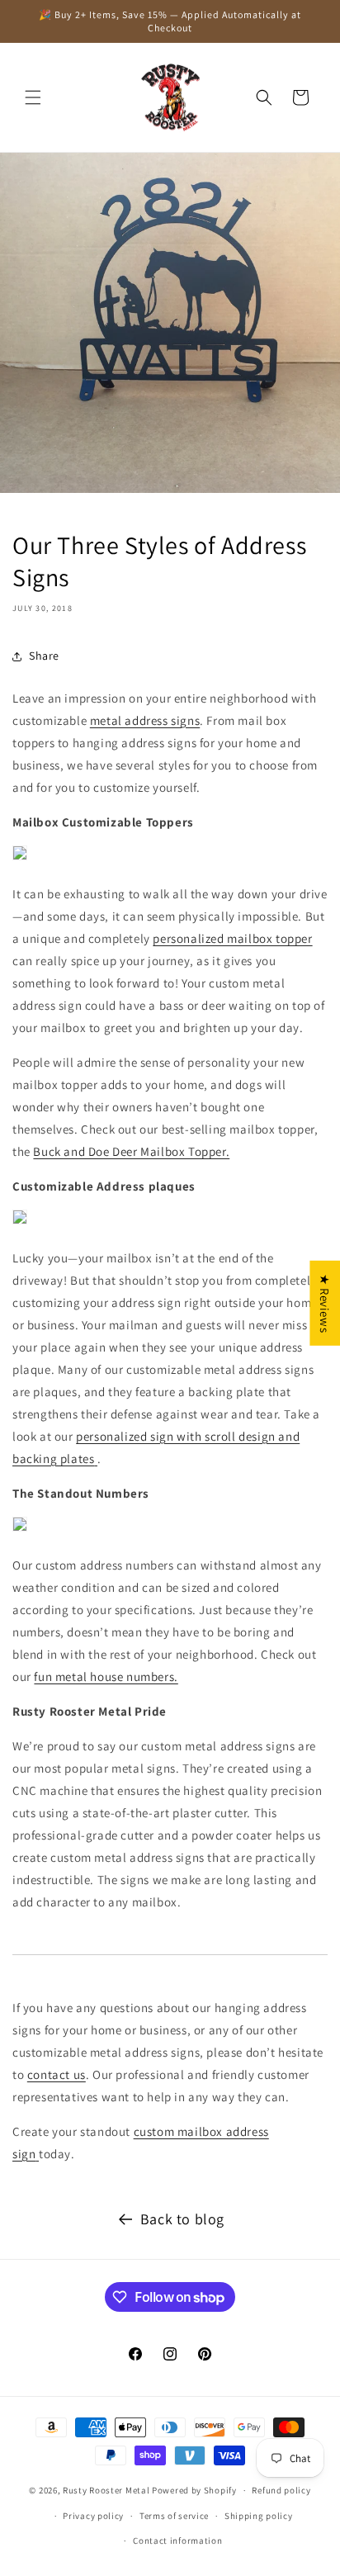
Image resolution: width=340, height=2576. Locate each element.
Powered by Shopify (194, 2490)
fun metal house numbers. (106, 1676)
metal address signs (145, 720)
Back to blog (182, 2219)
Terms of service (174, 2516)
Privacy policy (93, 2516)
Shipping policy (259, 2516)
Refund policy (281, 2490)
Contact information (177, 2540)
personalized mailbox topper (232, 938)
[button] (33, 97)
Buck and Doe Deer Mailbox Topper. (131, 1151)
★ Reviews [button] (325, 1303)
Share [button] (44, 656)
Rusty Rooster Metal (106, 2490)
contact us (57, 2074)
